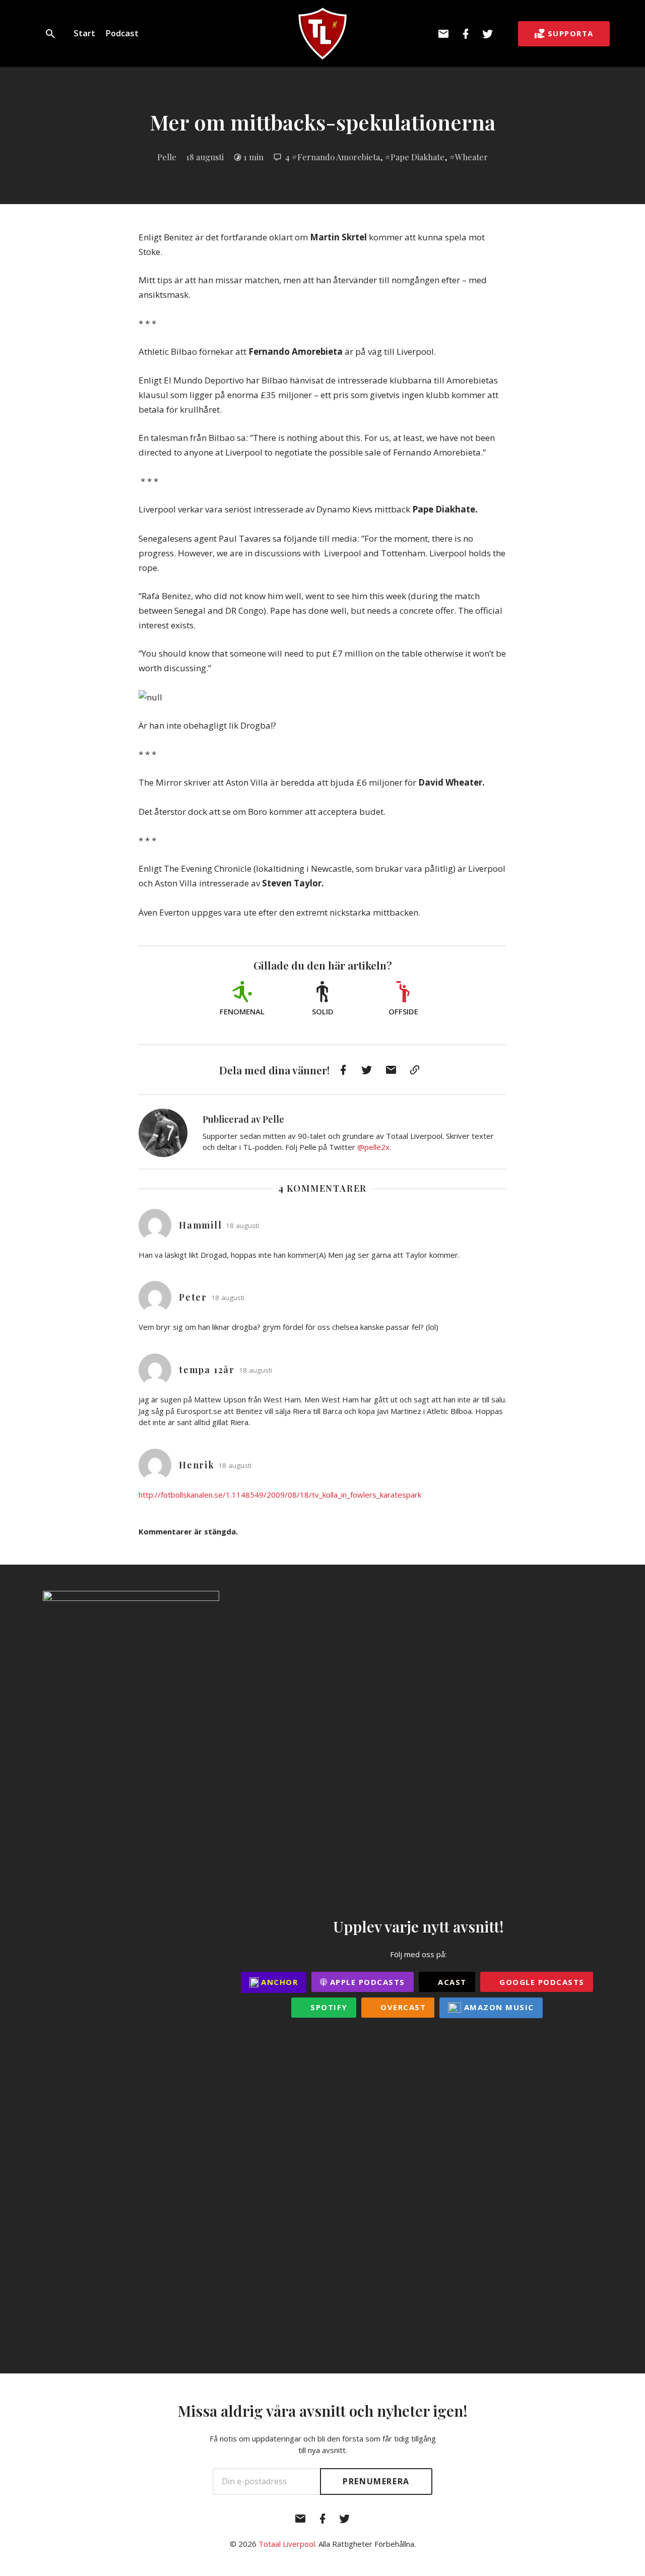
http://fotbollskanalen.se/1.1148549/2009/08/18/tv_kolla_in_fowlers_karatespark (280, 1495)
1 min (253, 157)
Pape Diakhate (417, 157)
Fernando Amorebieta (339, 157)
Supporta (571, 33)
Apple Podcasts (366, 1982)
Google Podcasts (541, 1982)
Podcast (122, 33)
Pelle (167, 157)
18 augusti (205, 157)
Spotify (328, 2007)
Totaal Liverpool (287, 2544)
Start (84, 33)
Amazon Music (498, 2007)
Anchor (278, 1982)
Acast (451, 1982)
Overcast (402, 2007)
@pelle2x (373, 1147)
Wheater (471, 157)
